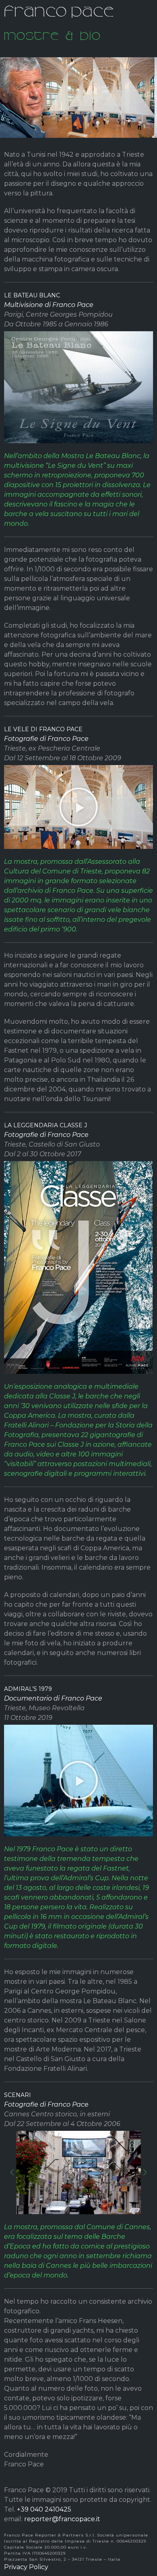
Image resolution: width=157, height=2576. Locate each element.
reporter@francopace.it (62, 2519)
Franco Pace (59, 10)
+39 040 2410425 (44, 2509)
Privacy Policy (26, 2567)
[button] (78, 807)
